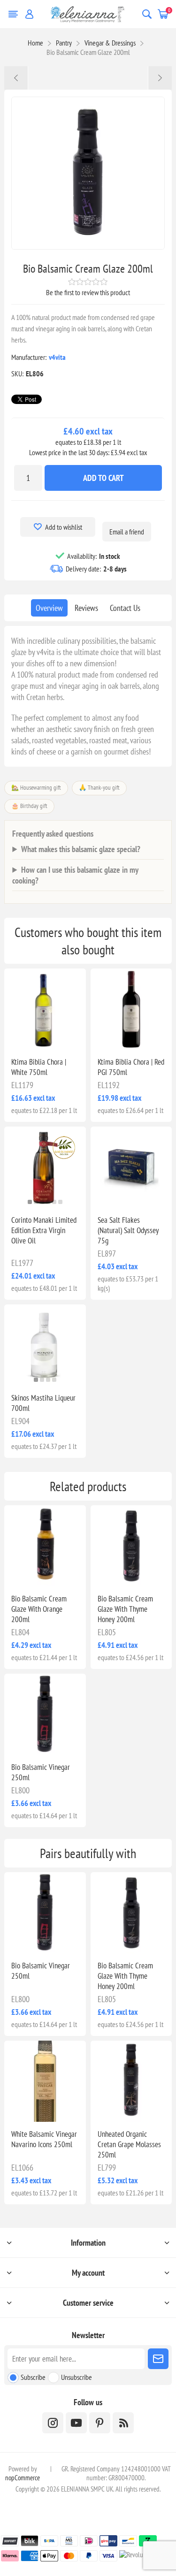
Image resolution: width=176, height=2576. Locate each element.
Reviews (86, 608)
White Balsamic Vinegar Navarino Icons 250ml (44, 2139)
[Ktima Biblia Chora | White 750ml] (45, 1009)
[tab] (49, 608)
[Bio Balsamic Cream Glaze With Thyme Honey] (131, 1546)
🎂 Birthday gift (29, 806)
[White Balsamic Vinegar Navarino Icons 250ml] (45, 2081)
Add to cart (103, 478)
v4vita (57, 357)
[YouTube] (76, 2423)
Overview (49, 608)
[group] (45, 1167)
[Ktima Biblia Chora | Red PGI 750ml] (131, 1009)
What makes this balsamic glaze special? (81, 849)
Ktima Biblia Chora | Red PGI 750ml (131, 1067)
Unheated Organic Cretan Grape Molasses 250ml (129, 2144)
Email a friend (127, 532)
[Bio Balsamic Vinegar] (45, 1714)
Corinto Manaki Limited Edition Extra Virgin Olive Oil (44, 1230)
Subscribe (33, 2377)
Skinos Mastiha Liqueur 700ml (43, 1403)
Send (158, 2359)
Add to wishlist (64, 527)
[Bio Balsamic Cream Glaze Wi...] (160, 78)
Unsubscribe (77, 2377)
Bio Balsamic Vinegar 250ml (41, 1772)
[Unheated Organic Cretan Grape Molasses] (131, 2081)
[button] (30, 1202)
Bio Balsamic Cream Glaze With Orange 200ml (39, 1609)
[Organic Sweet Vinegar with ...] (16, 78)
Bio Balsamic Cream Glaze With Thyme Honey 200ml (125, 1609)
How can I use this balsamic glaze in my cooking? (75, 875)
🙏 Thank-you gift (99, 788)
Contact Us (125, 608)
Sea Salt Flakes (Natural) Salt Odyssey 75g (128, 1230)
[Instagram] (53, 2423)
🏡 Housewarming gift (36, 788)
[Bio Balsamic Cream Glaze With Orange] (45, 1546)
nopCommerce (23, 2478)
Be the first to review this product (88, 292)
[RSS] (123, 2423)
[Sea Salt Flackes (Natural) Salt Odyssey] (131, 1167)
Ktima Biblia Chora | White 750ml (39, 1067)
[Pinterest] (100, 2423)
